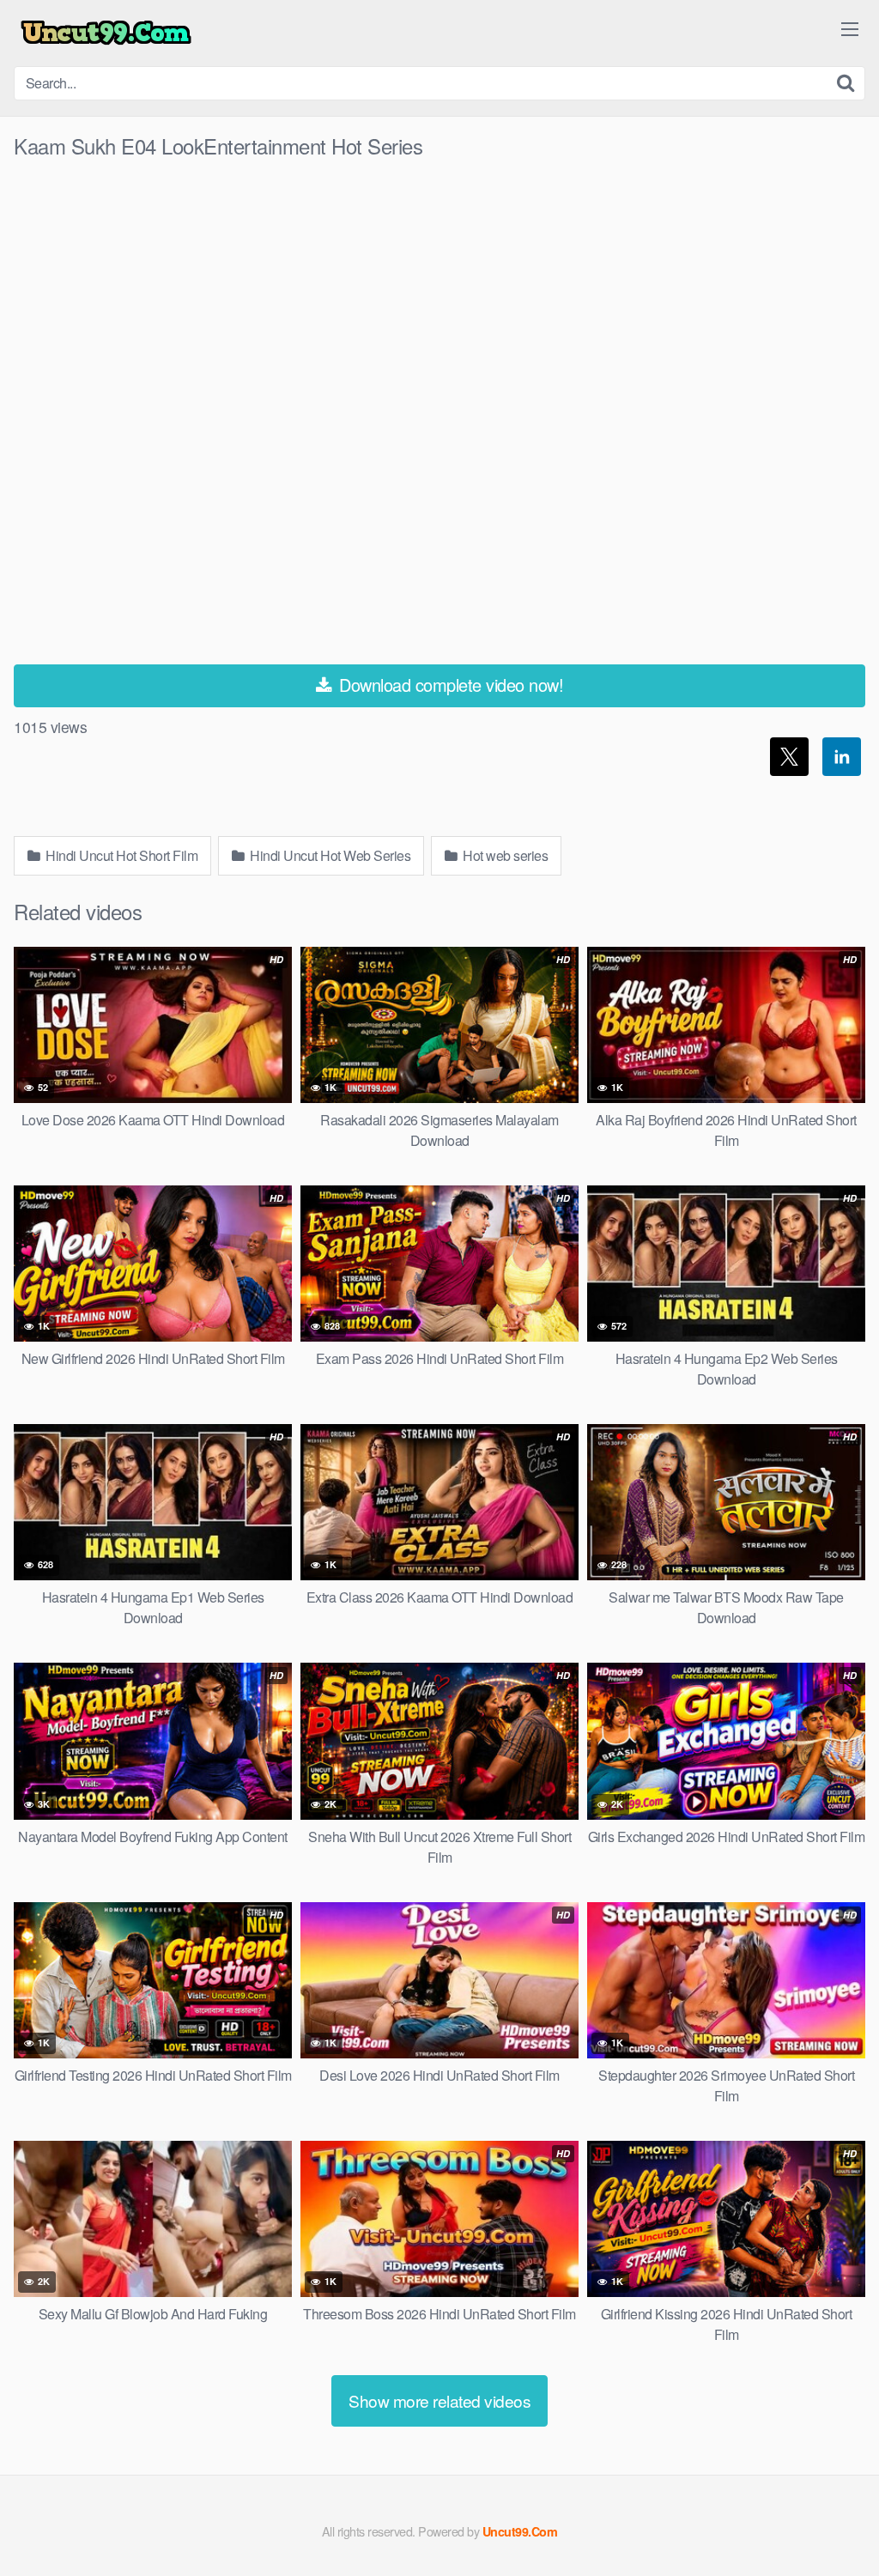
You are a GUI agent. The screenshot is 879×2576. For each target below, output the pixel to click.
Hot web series (504, 855)
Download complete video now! (449, 685)
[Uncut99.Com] (106, 33)
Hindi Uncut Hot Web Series (329, 855)
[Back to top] (832, 2521)
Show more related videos (439, 2400)
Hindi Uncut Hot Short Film (121, 855)
